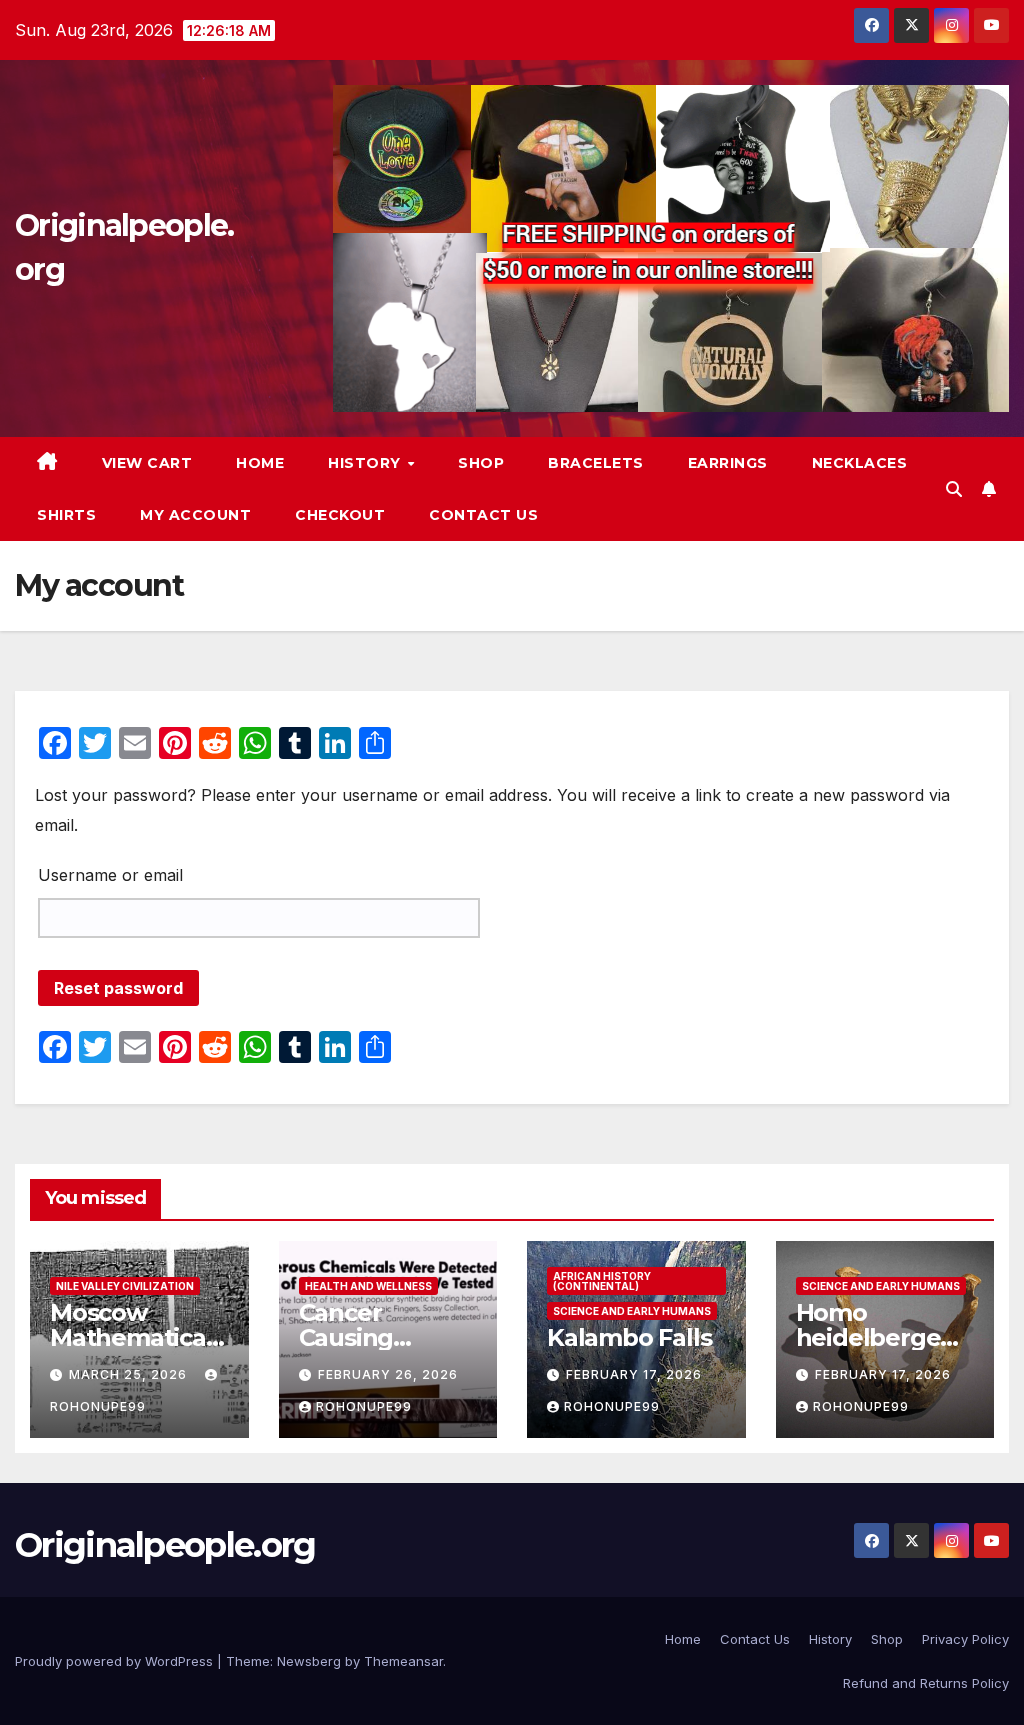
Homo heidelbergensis (885, 1337)
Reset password (118, 988)
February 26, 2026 (388, 1374)
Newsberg (309, 1661)
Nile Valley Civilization (125, 1286)
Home (260, 463)
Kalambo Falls (629, 1337)
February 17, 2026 (634, 1374)
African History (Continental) (602, 1281)
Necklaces (860, 463)
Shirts (66, 515)
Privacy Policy (965, 1639)
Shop (481, 463)
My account (195, 515)
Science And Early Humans (632, 1311)
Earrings (728, 463)
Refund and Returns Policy (926, 1683)
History (366, 463)
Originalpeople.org (165, 1545)
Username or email (110, 875)
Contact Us (483, 515)
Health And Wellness (368, 1286)
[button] (954, 489)
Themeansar (403, 1661)
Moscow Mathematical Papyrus (131, 1337)
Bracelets (596, 463)
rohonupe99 (364, 1406)
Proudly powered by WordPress (116, 1661)
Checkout (340, 515)
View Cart (147, 463)
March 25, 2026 (130, 1374)
